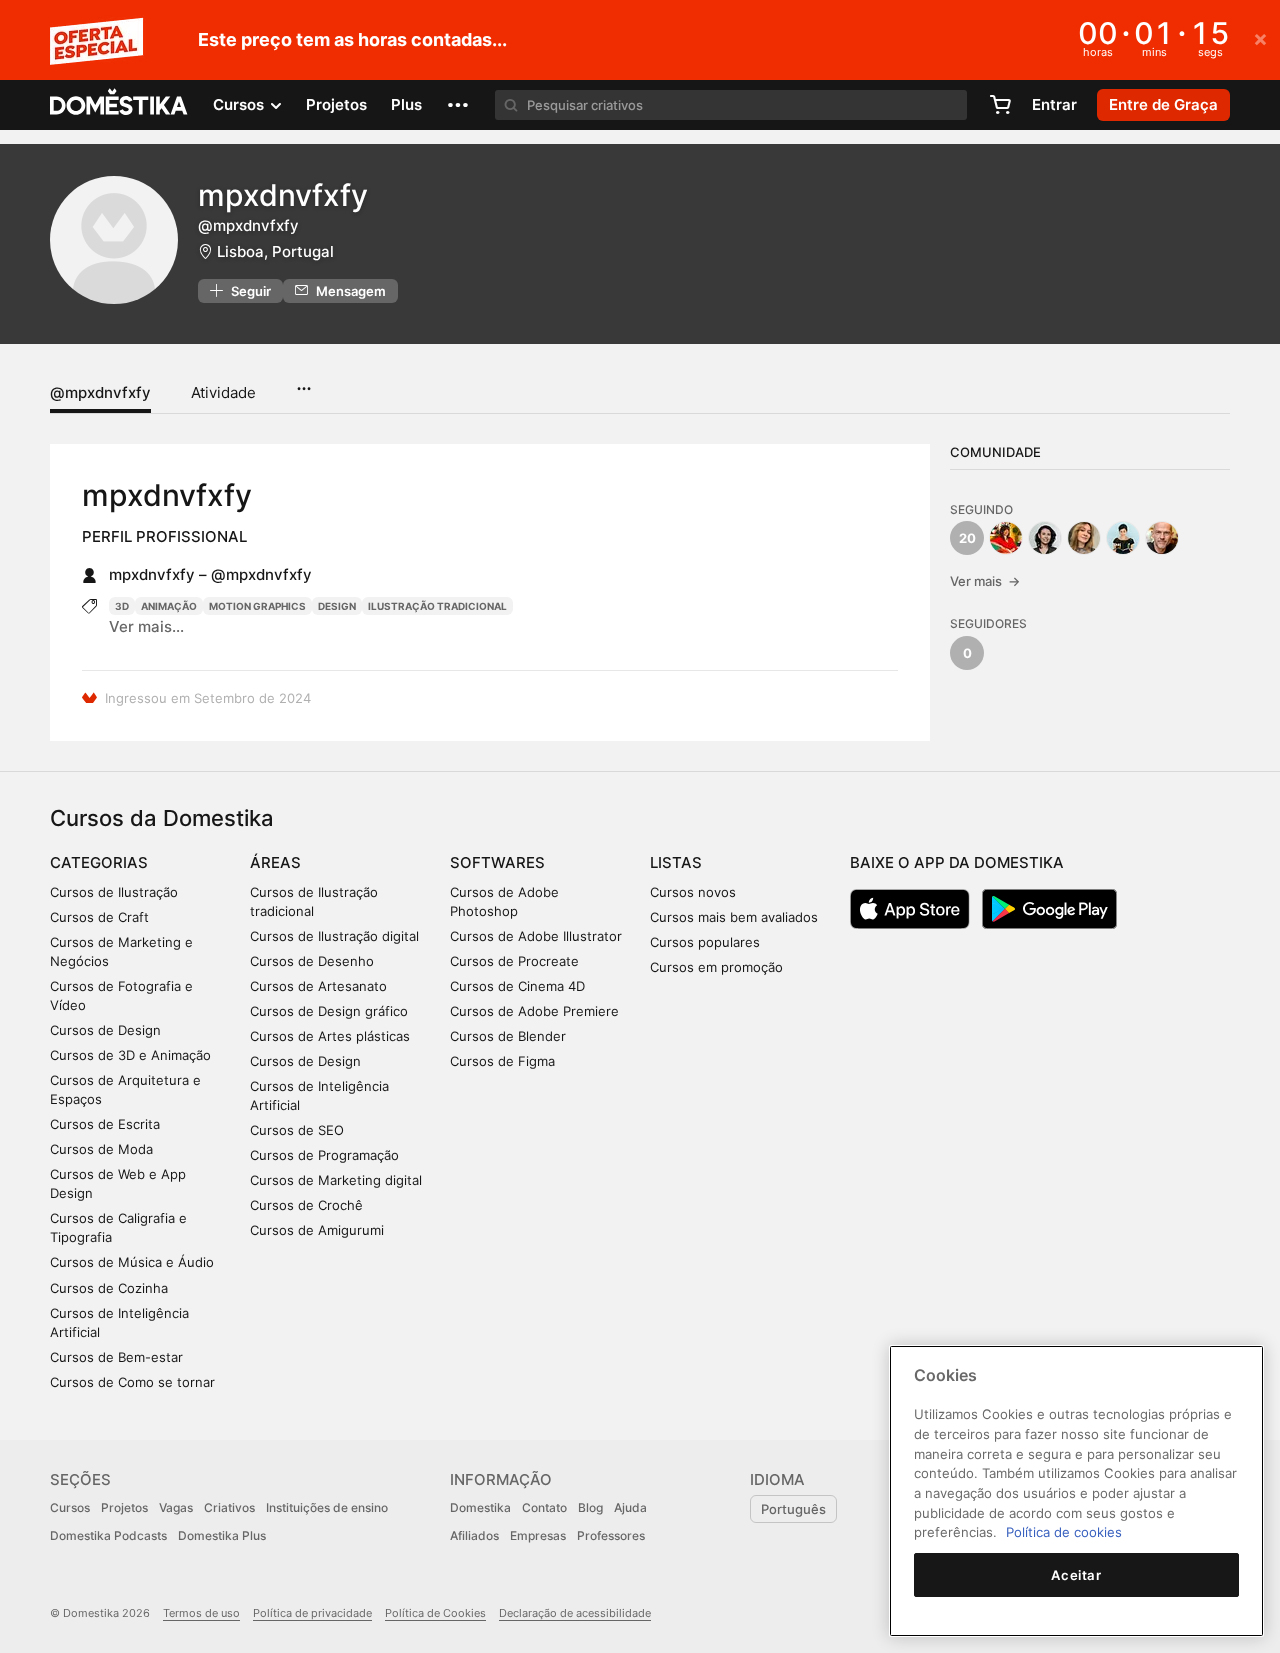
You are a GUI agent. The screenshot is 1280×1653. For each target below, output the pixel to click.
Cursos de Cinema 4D (517, 986)
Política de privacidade (312, 1613)
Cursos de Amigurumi (317, 1230)
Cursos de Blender (508, 1036)
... (303, 382)
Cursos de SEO (297, 1130)
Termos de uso (201, 1613)
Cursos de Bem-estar (116, 1357)
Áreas (275, 862)
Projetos (336, 104)
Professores (611, 1535)
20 (967, 538)
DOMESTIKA (119, 105)
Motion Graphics (257, 606)
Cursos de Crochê (306, 1205)
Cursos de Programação (324, 1155)
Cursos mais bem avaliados (734, 917)
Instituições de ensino (327, 1507)
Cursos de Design (105, 1030)
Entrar (1054, 104)
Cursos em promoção (716, 967)
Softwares (497, 862)
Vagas (176, 1507)
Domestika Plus (222, 1535)
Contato (544, 1507)
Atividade (223, 392)
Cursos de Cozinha (109, 1288)
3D (122, 606)
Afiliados (474, 1535)
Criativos (229, 1507)
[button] (458, 105)
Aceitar (1076, 1575)
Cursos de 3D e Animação (130, 1055)
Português (793, 1509)
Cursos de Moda (101, 1149)
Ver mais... (146, 626)
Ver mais (985, 581)
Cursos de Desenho (312, 961)
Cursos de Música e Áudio (132, 1262)
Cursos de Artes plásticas (330, 1036)
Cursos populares (705, 942)
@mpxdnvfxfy (100, 392)
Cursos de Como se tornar (132, 1382)
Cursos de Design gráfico (329, 1011)
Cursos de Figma (502, 1061)
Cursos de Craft (99, 917)
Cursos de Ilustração (114, 892)
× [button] (1260, 38)
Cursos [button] (240, 104)
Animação (169, 606)
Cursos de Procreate (514, 961)
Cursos (70, 1507)
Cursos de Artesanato (318, 986)
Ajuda (630, 1507)
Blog (590, 1507)
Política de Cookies (435, 1613)
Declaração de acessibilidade (575, 1613)
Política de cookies (1064, 1532)
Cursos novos (693, 892)
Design (337, 606)
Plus (406, 104)
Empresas (538, 1535)
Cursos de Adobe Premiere (534, 1011)
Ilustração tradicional (437, 606)
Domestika (480, 1507)
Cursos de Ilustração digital (334, 936)
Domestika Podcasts (108, 1535)
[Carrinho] (1000, 105)
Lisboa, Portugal (275, 251)
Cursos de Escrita (105, 1124)
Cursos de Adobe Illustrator (536, 936)
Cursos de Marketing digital (336, 1180)
